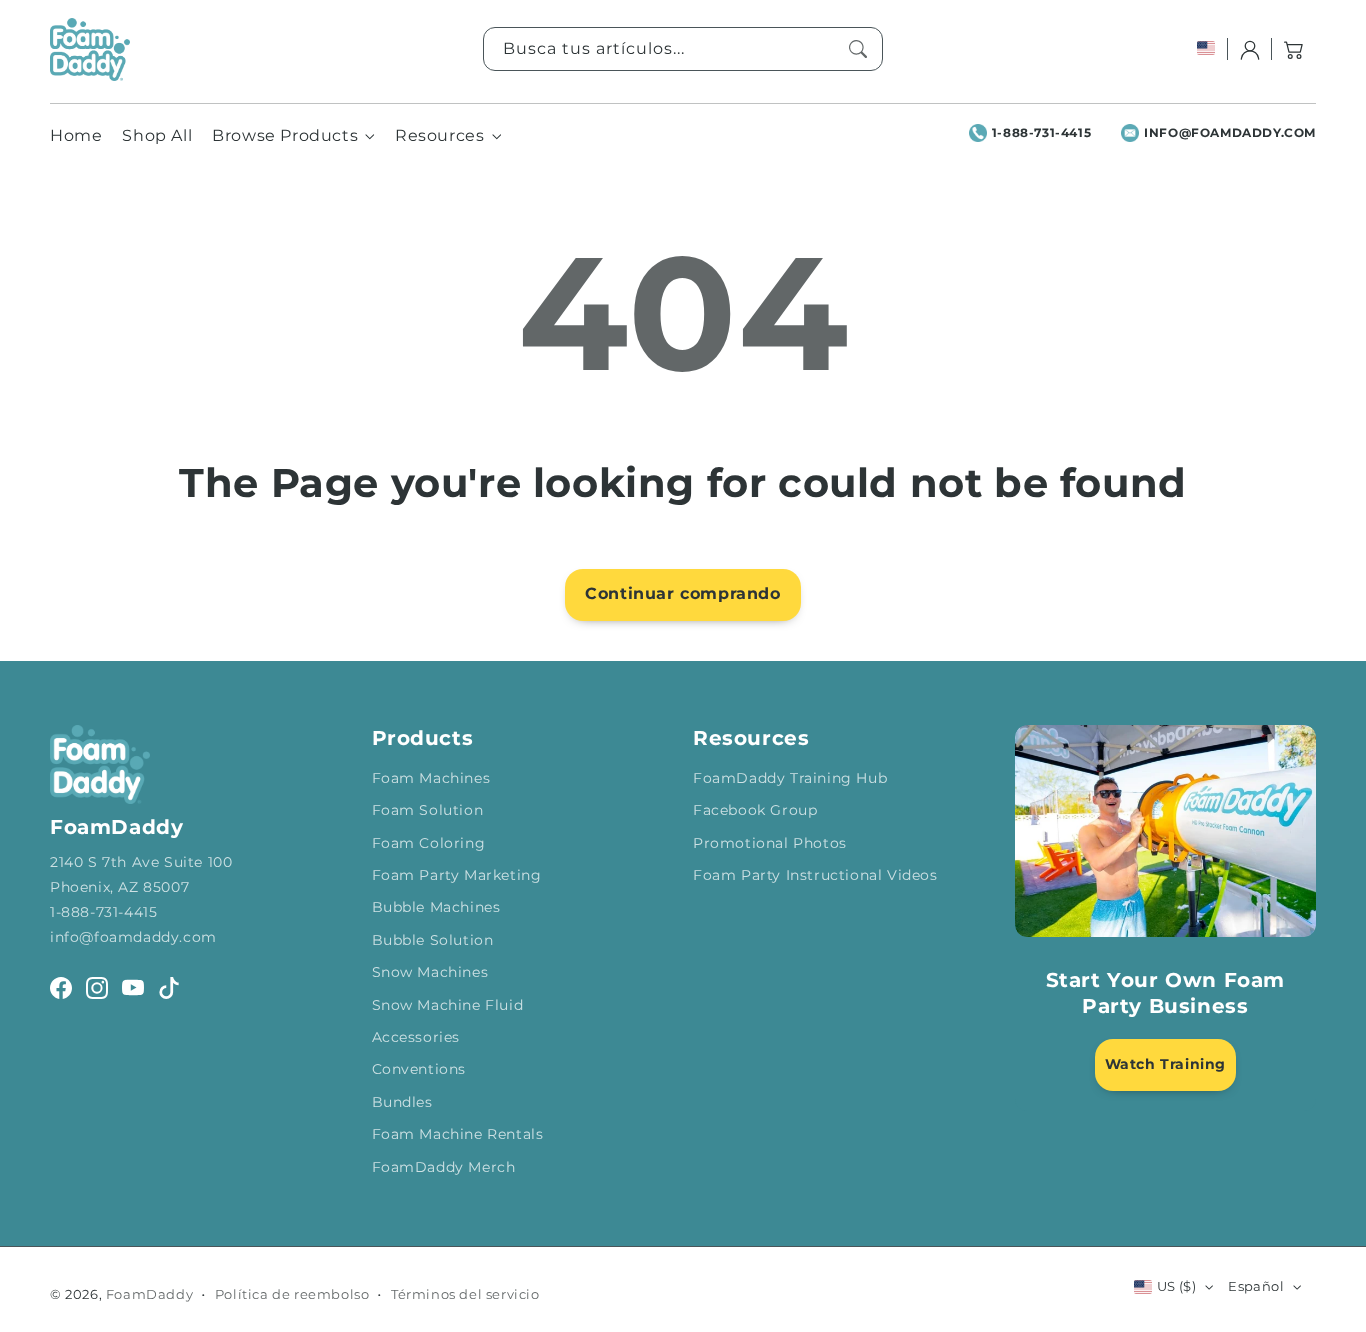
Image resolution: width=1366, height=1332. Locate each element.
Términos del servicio (465, 1294)
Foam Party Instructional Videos (815, 875)
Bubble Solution (433, 940)
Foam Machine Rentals (458, 1134)
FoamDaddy (149, 1294)
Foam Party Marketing (457, 875)
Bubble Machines (436, 907)
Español (1256, 1286)
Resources (439, 135)
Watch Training (1165, 1064)
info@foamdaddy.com (1230, 132)
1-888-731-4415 (1041, 132)
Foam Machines (431, 778)
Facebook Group (755, 810)
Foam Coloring (429, 843)
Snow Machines (430, 972)
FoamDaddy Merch (444, 1167)
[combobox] (683, 49)
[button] (1294, 49)
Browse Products (285, 135)
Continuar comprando (682, 593)
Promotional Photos (770, 843)
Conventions (419, 1069)
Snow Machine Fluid (448, 1005)
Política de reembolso (292, 1294)
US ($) (1176, 1286)
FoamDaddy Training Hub (790, 778)
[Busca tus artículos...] (858, 49)
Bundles (402, 1102)
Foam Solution (428, 810)
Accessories (416, 1037)
